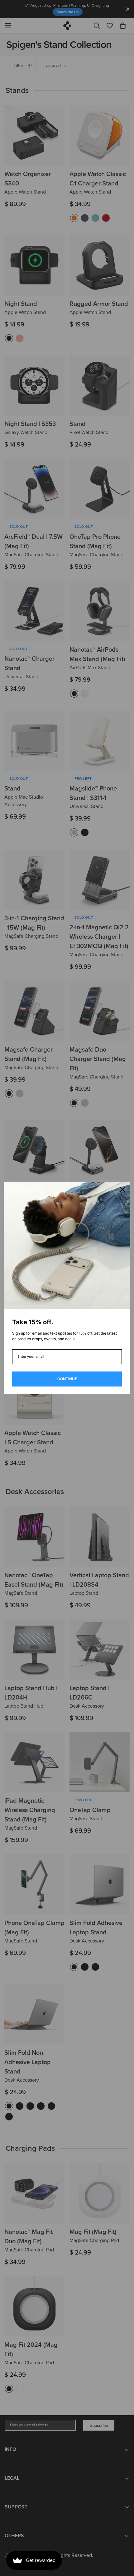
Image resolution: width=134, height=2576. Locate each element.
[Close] (123, 1190)
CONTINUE (67, 1379)
